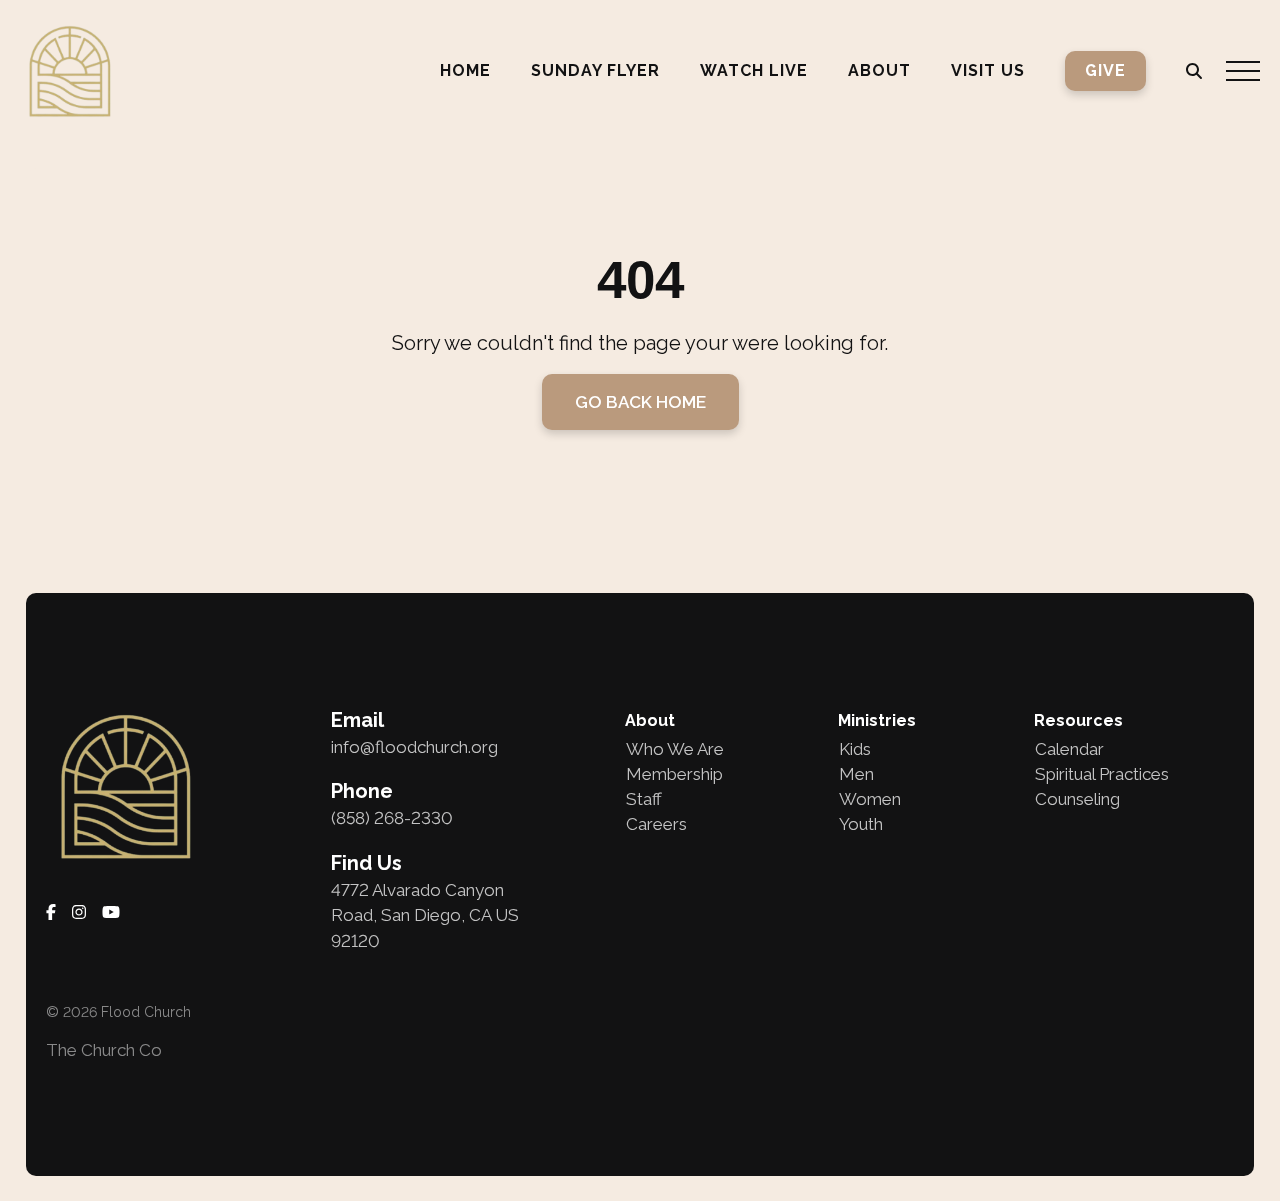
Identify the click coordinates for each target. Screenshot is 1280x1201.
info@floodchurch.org (414, 747)
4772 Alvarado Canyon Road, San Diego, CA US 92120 (425, 915)
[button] (1243, 71)
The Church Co (104, 1050)
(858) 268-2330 (392, 818)
